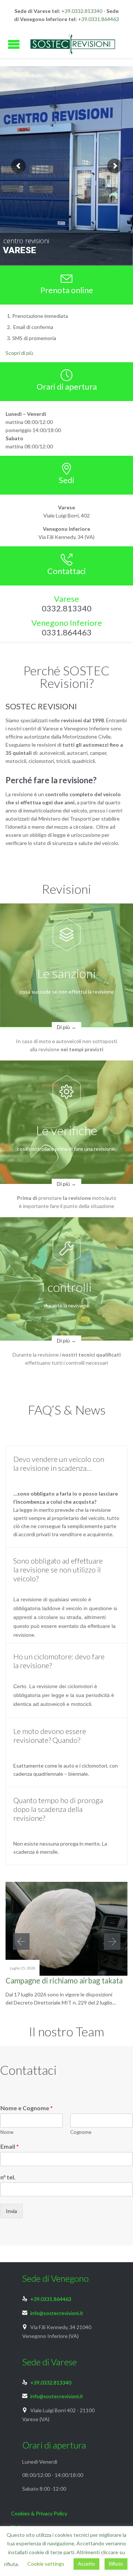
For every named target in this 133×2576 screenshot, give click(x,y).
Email (10, 2146)
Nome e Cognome (27, 2108)
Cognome (81, 2132)
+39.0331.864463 (98, 19)
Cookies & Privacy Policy (39, 2513)
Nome (7, 2132)
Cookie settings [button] (46, 2564)
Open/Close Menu (14, 44)
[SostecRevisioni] (72, 44)
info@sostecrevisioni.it (53, 2313)
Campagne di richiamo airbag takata (64, 1981)
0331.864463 (67, 632)
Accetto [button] (86, 2564)
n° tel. (8, 2177)
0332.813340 (67, 608)
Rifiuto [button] (116, 2564)
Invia (11, 2211)
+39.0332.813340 (82, 11)
